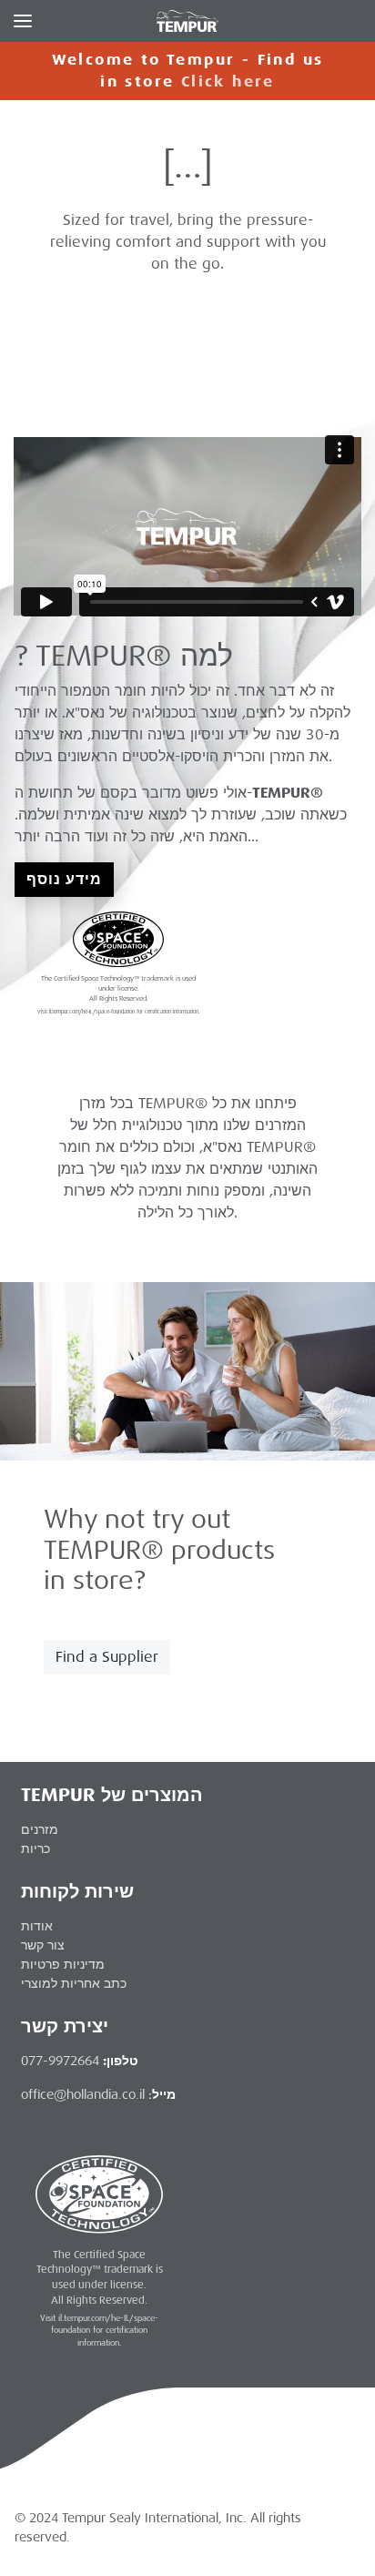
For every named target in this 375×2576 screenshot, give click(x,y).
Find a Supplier (107, 1657)
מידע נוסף (64, 879)
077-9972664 (60, 2061)
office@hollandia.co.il (83, 2094)
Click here (228, 81)
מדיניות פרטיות (63, 1964)
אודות (37, 1926)
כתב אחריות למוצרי (74, 1983)
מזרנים (40, 1829)
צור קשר (43, 1945)
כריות (35, 1848)
